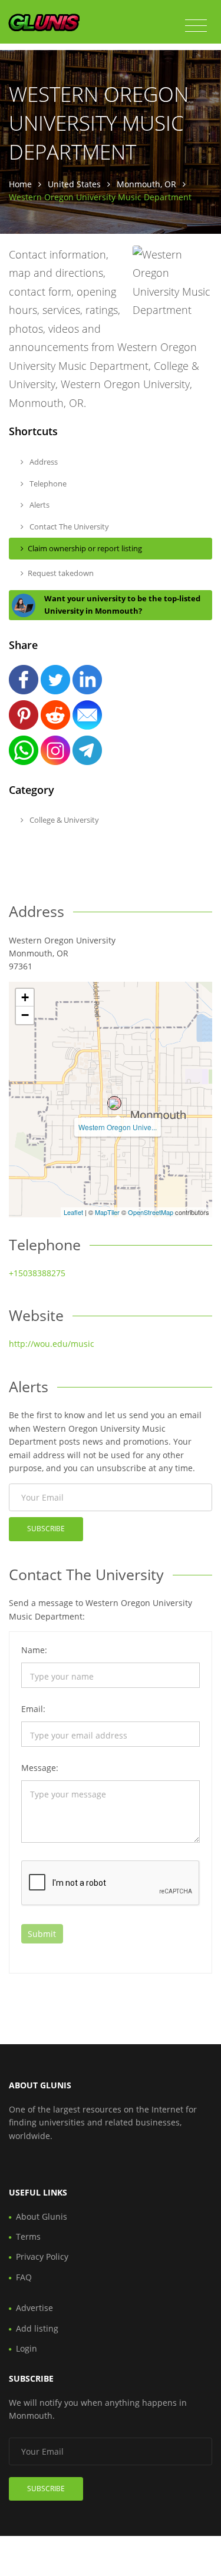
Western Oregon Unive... (118, 1127)
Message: (40, 1768)
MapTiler (107, 1212)
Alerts (39, 505)
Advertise (34, 2308)
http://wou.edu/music (52, 1344)
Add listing (37, 2328)
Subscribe (46, 1529)
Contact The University (68, 527)
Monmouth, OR (146, 184)
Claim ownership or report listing (85, 548)
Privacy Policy (42, 2257)
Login (27, 2348)
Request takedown (61, 573)
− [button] (25, 1015)
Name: (34, 1650)
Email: (33, 1709)
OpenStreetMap (151, 1212)
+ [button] (25, 997)
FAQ (24, 2277)
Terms (28, 2236)
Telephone (47, 484)
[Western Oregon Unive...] (114, 1103)
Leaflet (73, 1212)
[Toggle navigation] (196, 26)
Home (20, 184)
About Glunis (42, 2216)
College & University (63, 820)
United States (74, 184)
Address (43, 462)
